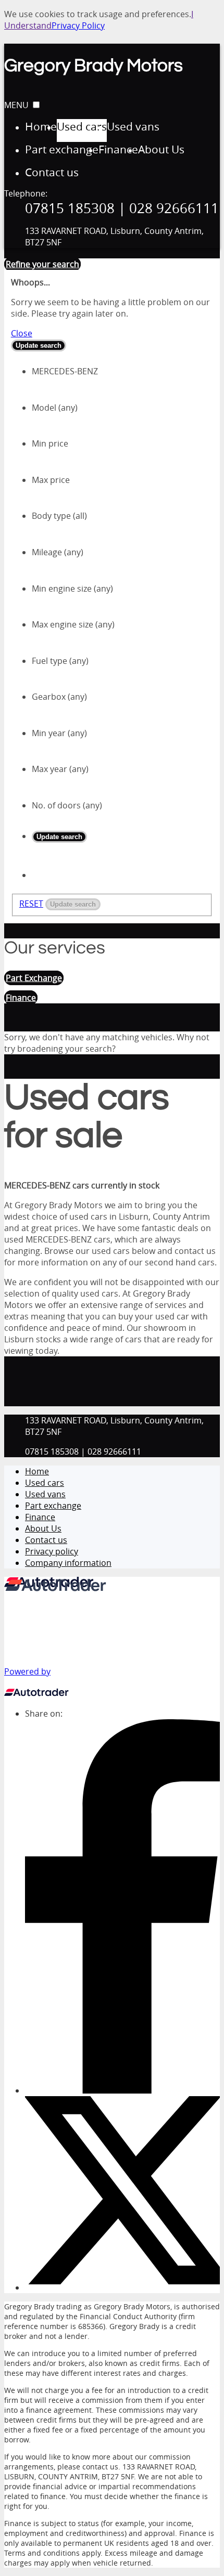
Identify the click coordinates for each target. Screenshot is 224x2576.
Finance (40, 1517)
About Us (43, 1528)
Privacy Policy (78, 25)
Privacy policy (52, 1551)
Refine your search (42, 264)
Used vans (45, 1494)
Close (22, 333)
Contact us (46, 1540)
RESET (31, 904)
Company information (68, 1563)
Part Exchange (34, 978)
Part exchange (53, 1506)
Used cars (45, 1483)
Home (37, 1471)
